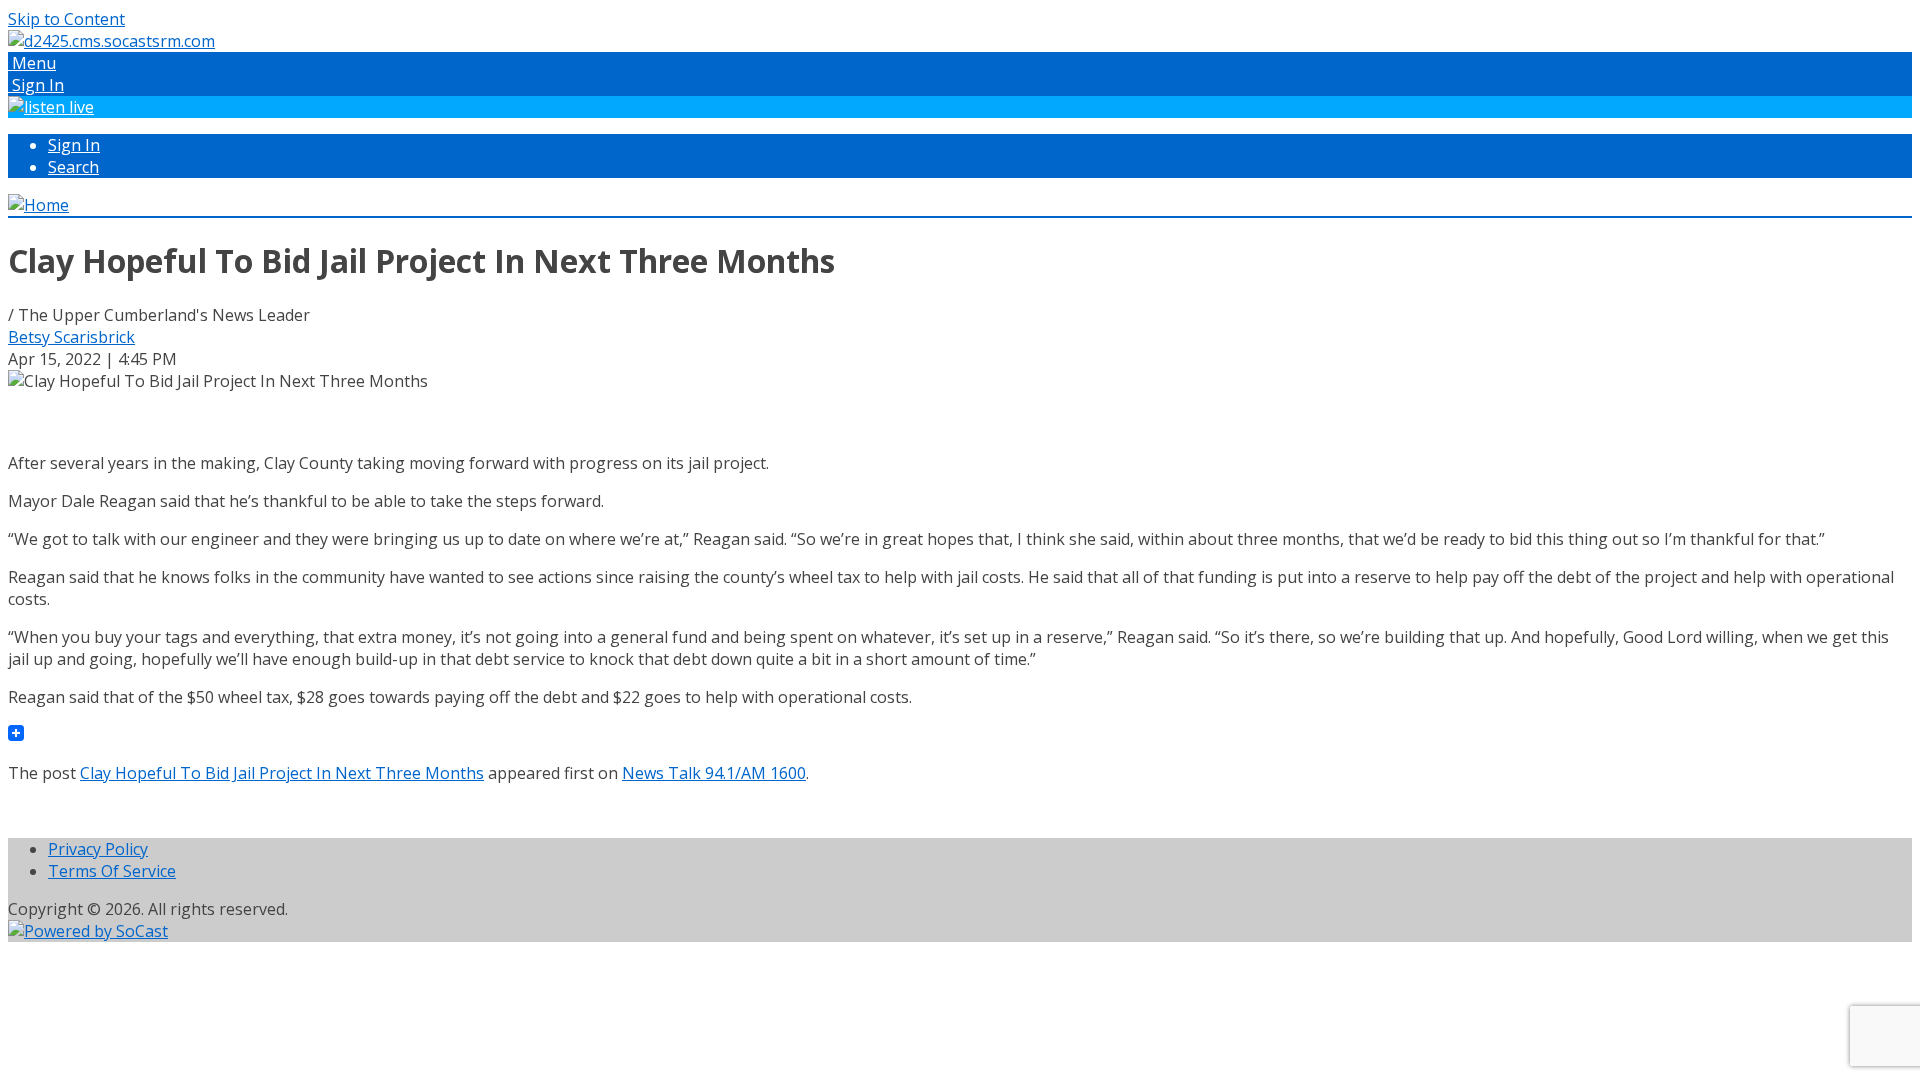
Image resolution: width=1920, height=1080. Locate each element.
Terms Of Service (112, 871)
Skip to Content (66, 19)
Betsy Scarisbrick (71, 337)
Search (73, 167)
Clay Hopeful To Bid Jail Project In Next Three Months (282, 773)
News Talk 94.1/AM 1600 (714, 773)
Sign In (74, 145)
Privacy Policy (98, 849)
